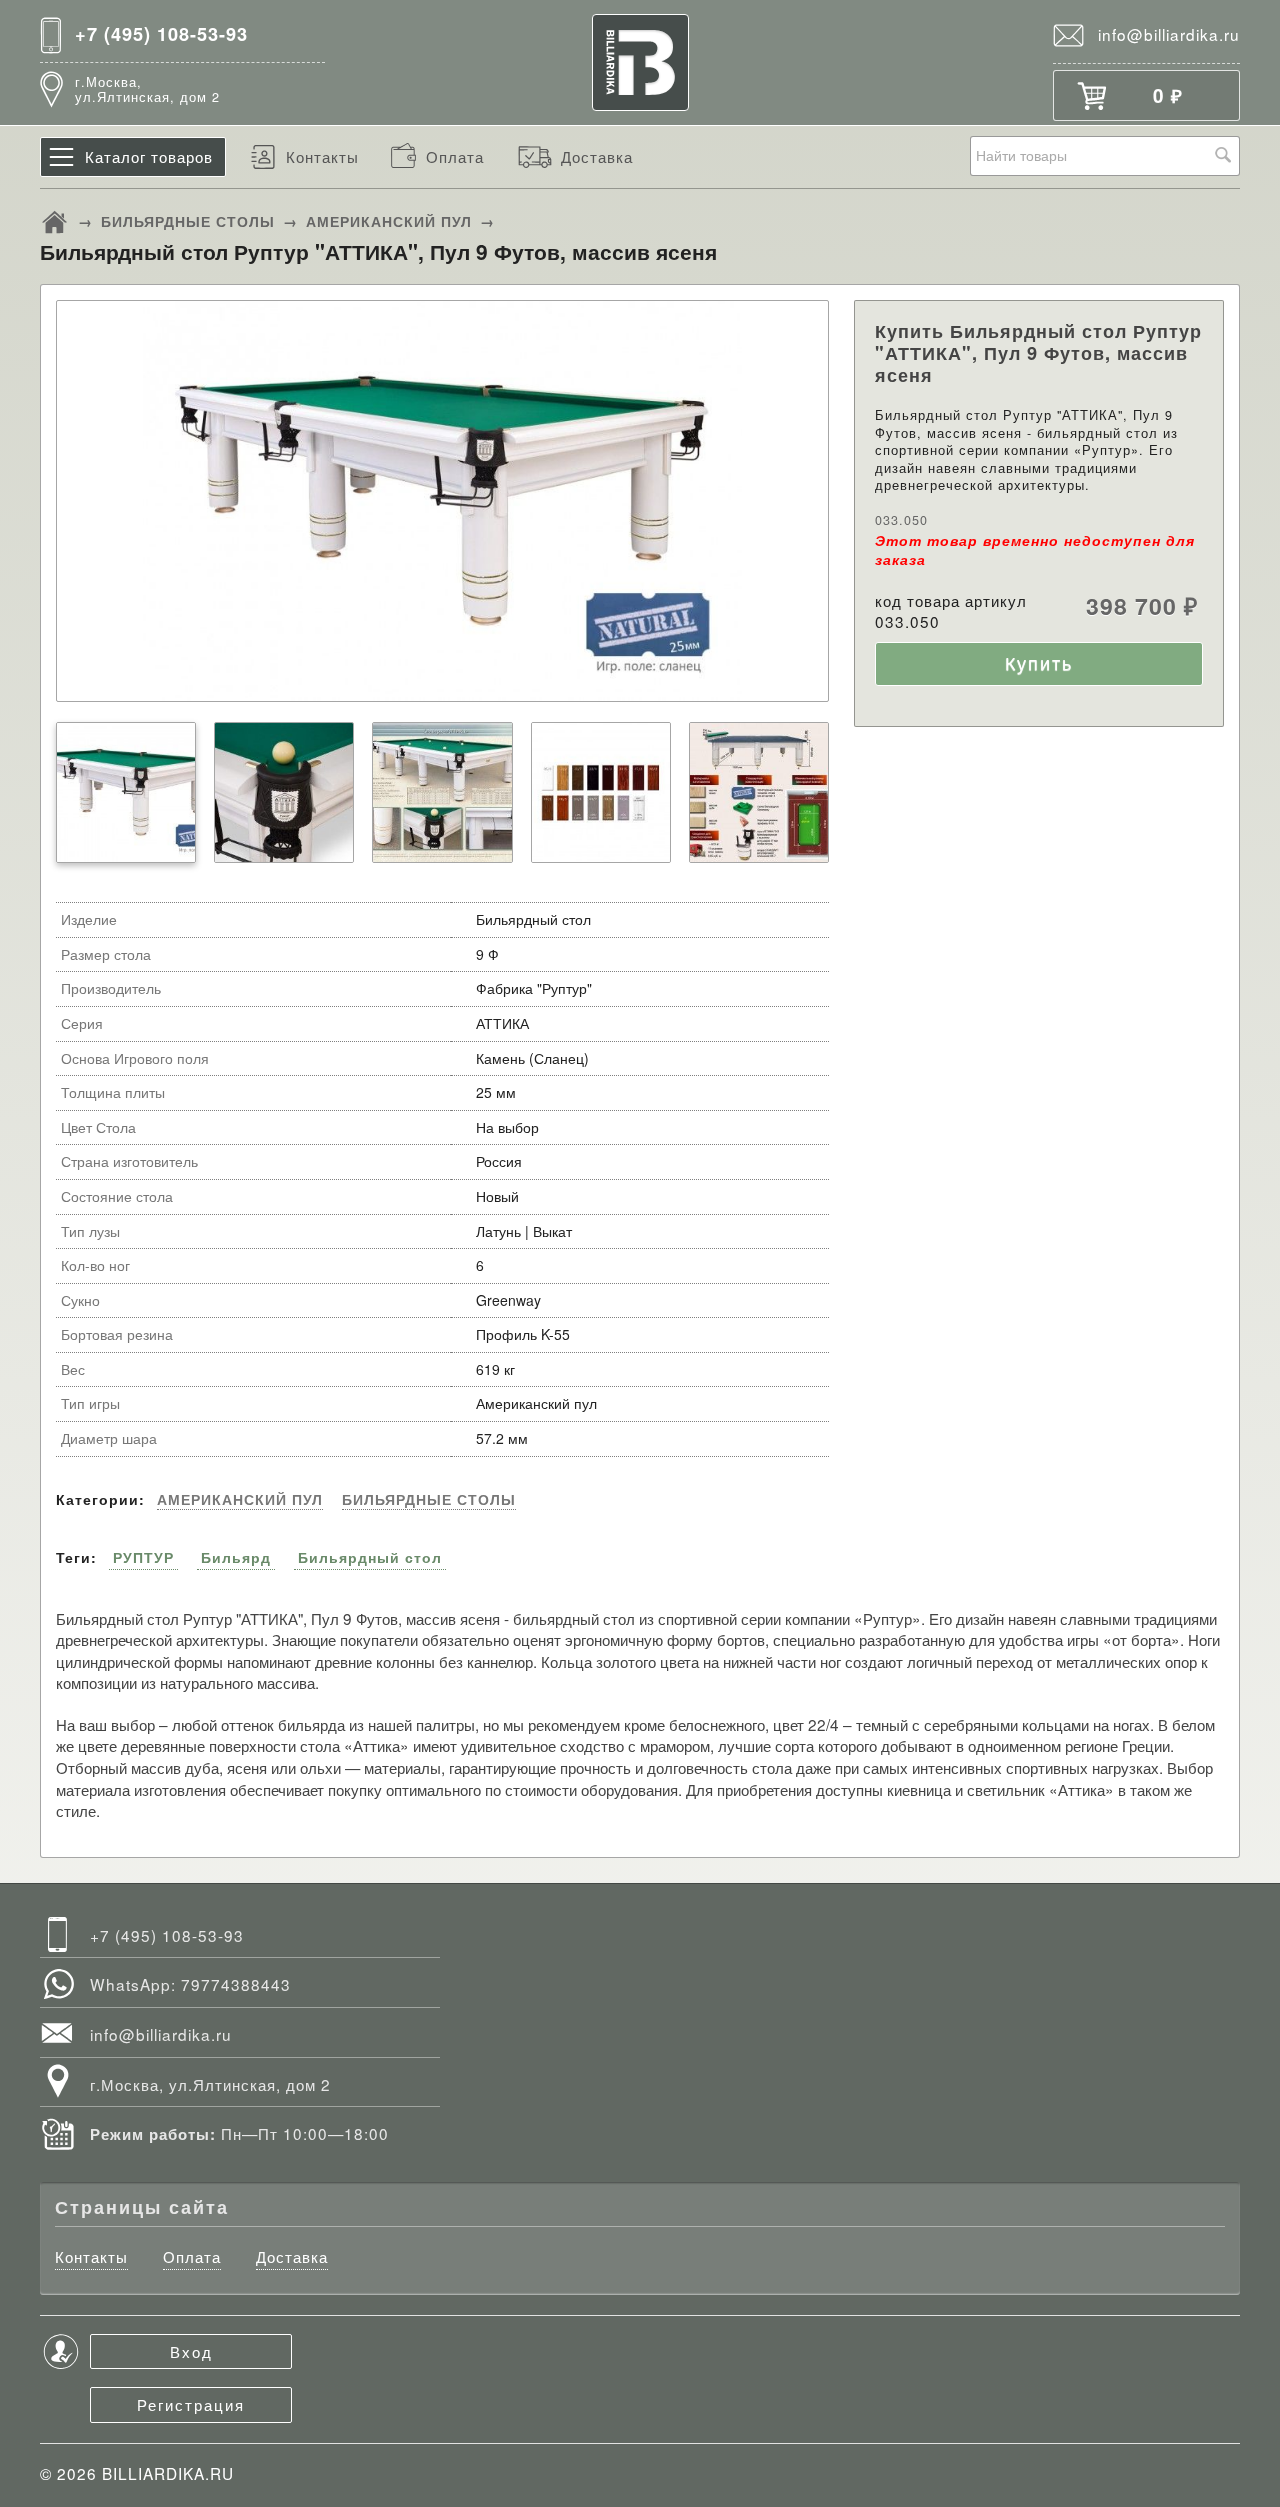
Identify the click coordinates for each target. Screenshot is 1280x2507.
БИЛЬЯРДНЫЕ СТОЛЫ (188, 221)
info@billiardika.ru (1169, 34)
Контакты (322, 156)
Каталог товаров (149, 156)
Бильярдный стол (370, 1557)
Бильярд (236, 1557)
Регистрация (191, 2404)
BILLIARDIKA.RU (168, 2473)
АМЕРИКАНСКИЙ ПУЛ (389, 221)
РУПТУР (143, 1557)
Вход (191, 2351)
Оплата (455, 156)
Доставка (597, 156)
